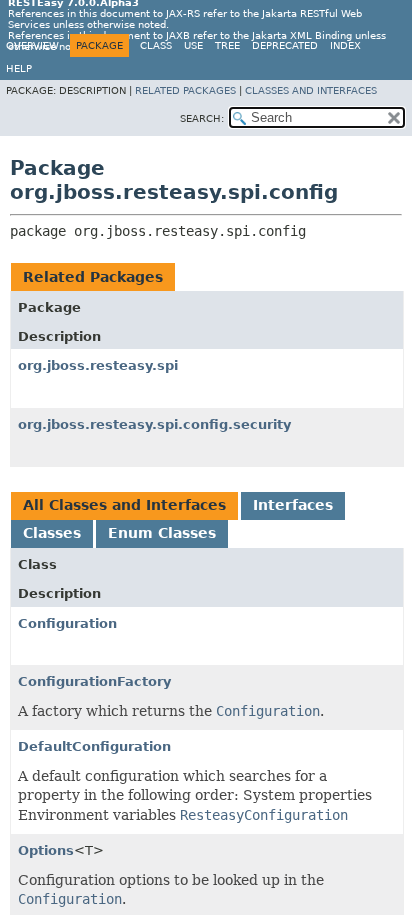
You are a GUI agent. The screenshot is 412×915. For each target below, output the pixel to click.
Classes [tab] (52, 533)
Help (19, 68)
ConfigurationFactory (94, 681)
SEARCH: (202, 118)
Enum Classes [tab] (162, 533)
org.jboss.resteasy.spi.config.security (154, 424)
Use (193, 45)
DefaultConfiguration (94, 746)
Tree (227, 45)
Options (46, 850)
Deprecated (285, 45)
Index (345, 45)
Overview (32, 45)
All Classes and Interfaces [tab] (124, 505)
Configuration (67, 623)
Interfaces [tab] (293, 505)
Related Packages (185, 90)
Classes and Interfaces (311, 90)
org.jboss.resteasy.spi (98, 365)
